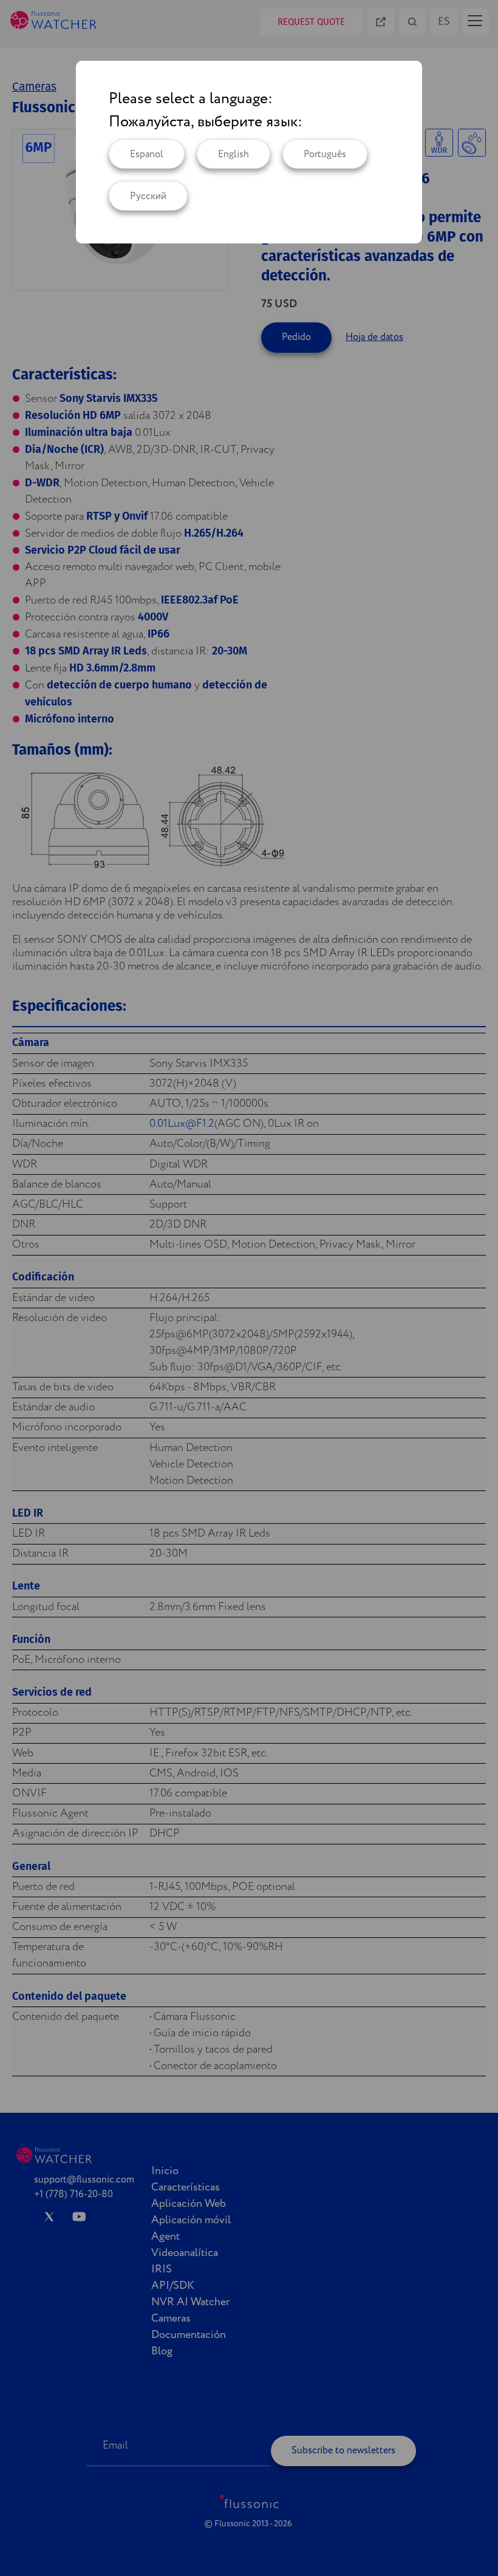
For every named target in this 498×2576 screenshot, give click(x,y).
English (234, 155)
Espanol (147, 155)
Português (325, 155)
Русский (148, 196)
